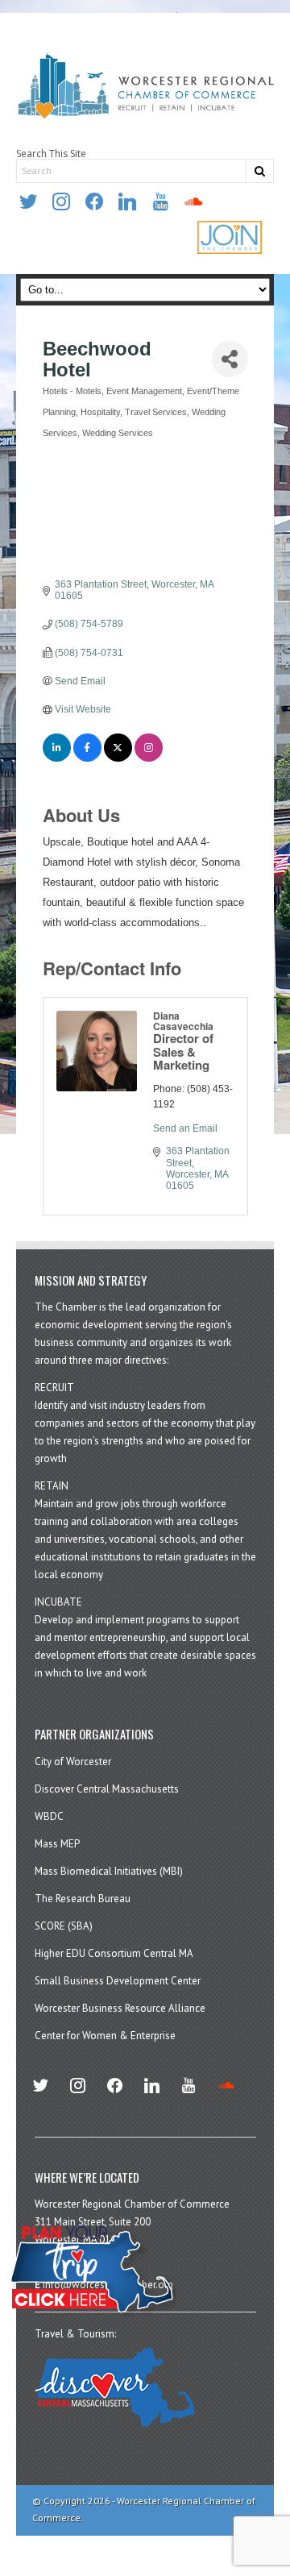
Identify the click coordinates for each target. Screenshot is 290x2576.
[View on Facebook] (87, 758)
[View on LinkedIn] (57, 758)
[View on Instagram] (149, 758)
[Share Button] (230, 359)
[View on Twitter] (118, 758)
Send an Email (185, 1128)
